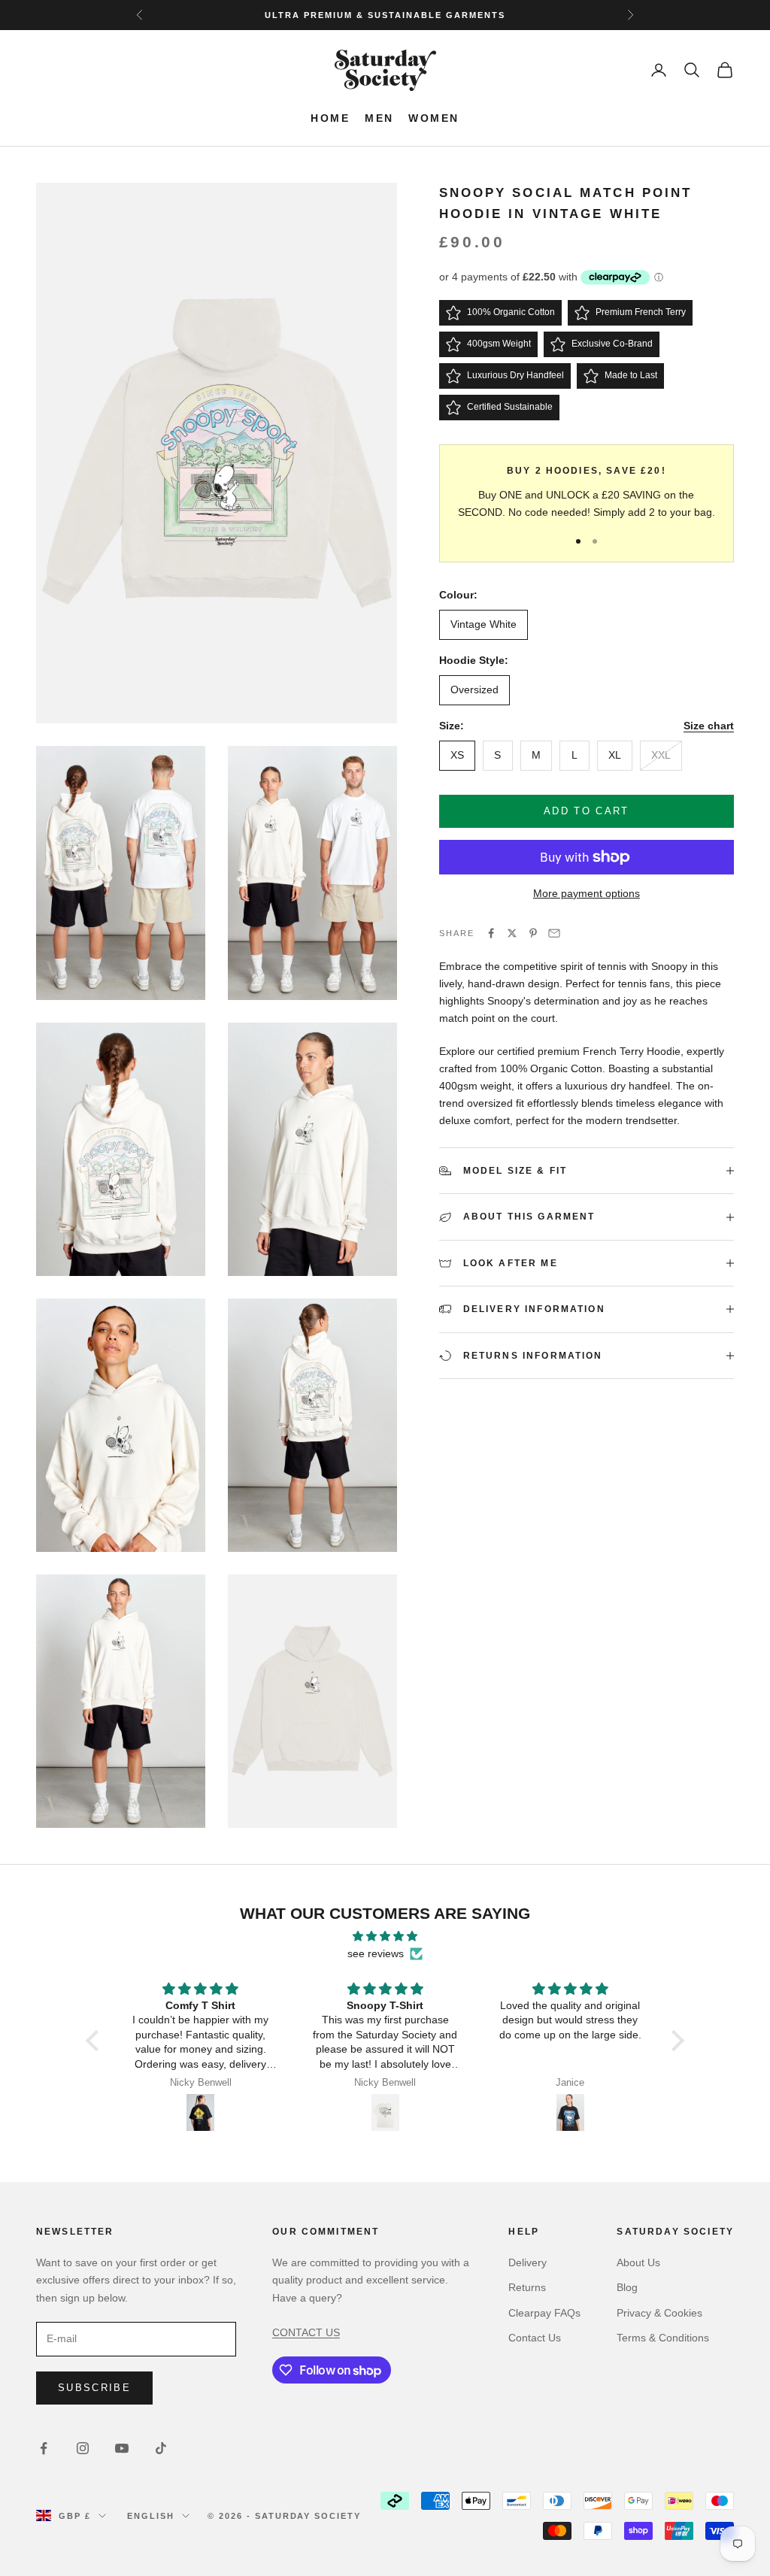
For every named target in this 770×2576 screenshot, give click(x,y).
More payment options (587, 893)
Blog (627, 2287)
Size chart (709, 726)
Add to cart (587, 811)
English (151, 2516)
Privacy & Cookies (659, 2313)
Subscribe (94, 2388)
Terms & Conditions (663, 2338)
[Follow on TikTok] (161, 2448)
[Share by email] (554, 933)
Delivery (527, 2262)
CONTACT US (306, 2332)
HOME (330, 118)
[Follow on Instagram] (83, 2448)
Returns (527, 2287)
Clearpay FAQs (544, 2313)
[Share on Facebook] (491, 933)
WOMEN (434, 118)
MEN (379, 118)
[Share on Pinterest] (533, 933)
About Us (638, 2262)
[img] (385, 1936)
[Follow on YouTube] (122, 2448)
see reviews (376, 1953)
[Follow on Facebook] (44, 2448)
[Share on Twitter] (512, 933)
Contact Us (535, 2338)
